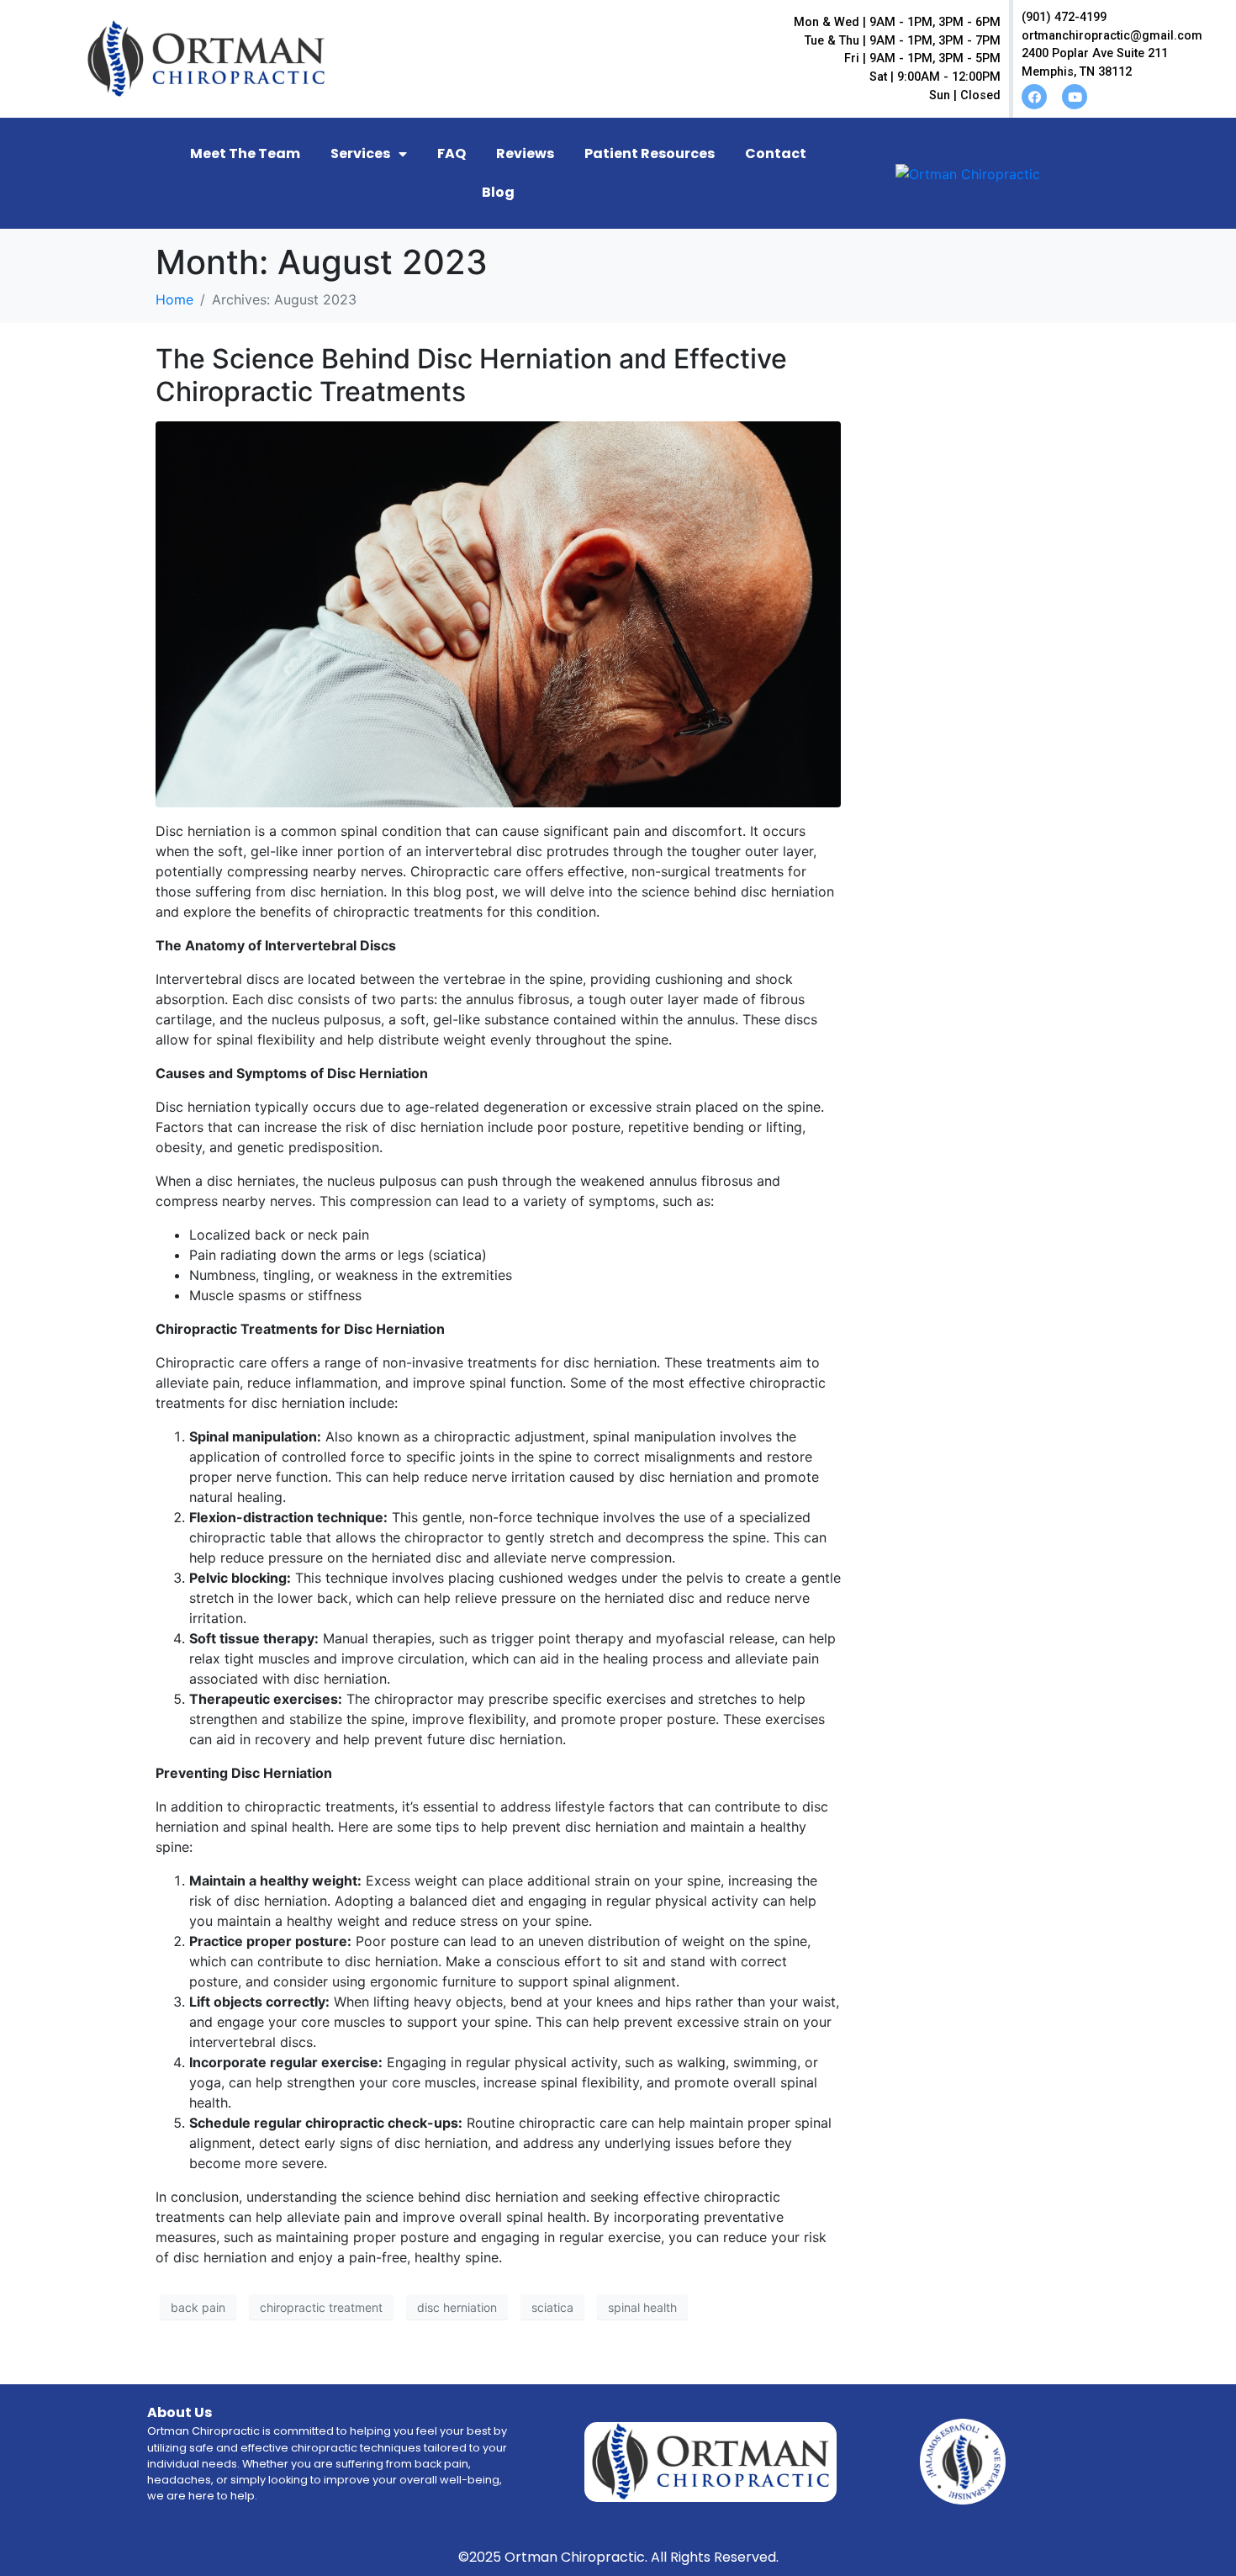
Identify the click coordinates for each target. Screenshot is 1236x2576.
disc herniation (457, 2307)
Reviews (525, 153)
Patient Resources (650, 153)
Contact (776, 153)
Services (360, 153)
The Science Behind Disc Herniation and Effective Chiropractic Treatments (471, 375)
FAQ (452, 153)
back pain (198, 2307)
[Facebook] (1034, 97)
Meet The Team (245, 153)
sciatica (552, 2307)
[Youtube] (1075, 97)
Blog (498, 192)
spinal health (642, 2307)
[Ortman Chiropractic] (968, 173)
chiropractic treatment (321, 2307)
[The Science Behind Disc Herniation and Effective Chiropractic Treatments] (498, 613)
